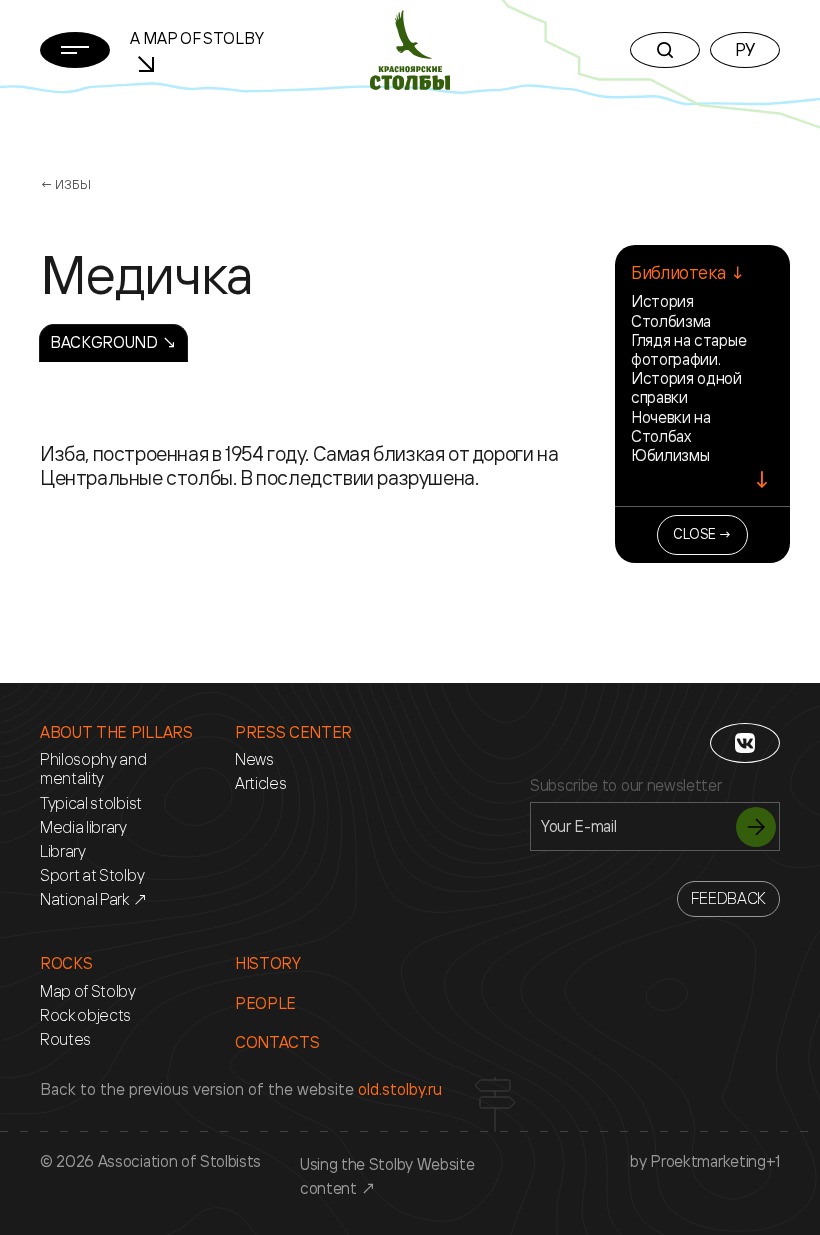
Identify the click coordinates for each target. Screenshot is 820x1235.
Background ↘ (113, 342)
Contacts (277, 1042)
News (254, 759)
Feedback (728, 898)
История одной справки (686, 387)
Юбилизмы (670, 455)
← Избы (65, 184)
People (265, 1003)
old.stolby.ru (400, 1089)
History (268, 963)
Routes (65, 1039)
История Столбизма (671, 310)
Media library (83, 827)
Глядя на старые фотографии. (688, 349)
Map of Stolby (88, 991)
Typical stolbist (91, 803)
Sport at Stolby (92, 875)
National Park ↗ (93, 899)
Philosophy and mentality (93, 769)
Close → (702, 533)
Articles (260, 783)
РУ (745, 49)
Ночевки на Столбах (671, 426)
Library (63, 851)
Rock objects (85, 1015)
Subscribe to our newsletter (625, 785)
